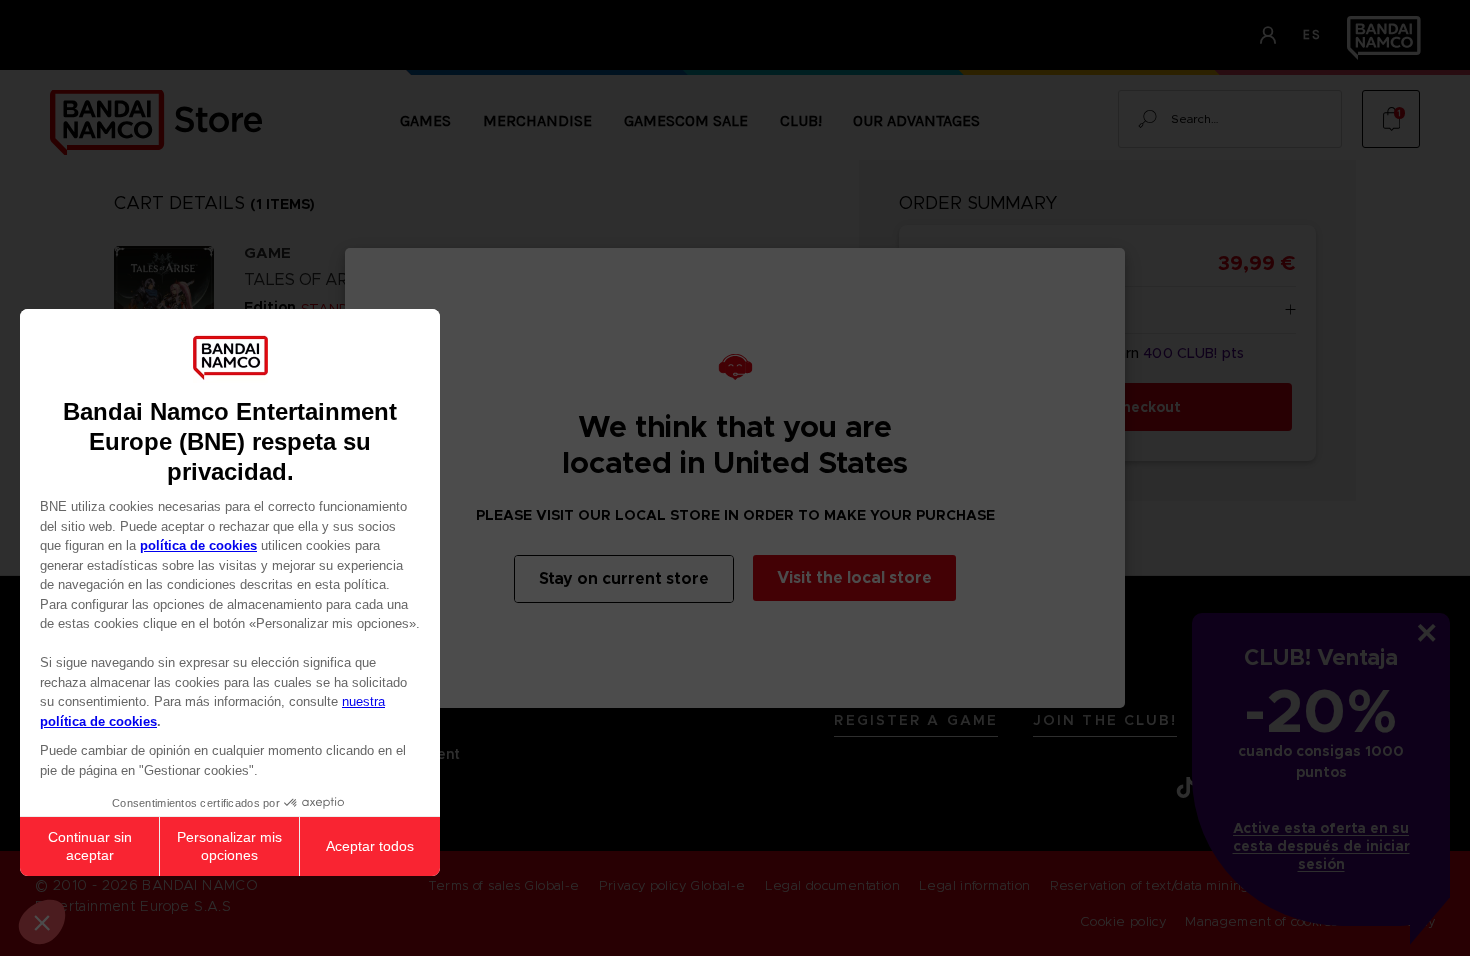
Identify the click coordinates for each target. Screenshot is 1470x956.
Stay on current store (624, 578)
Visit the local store (854, 577)
